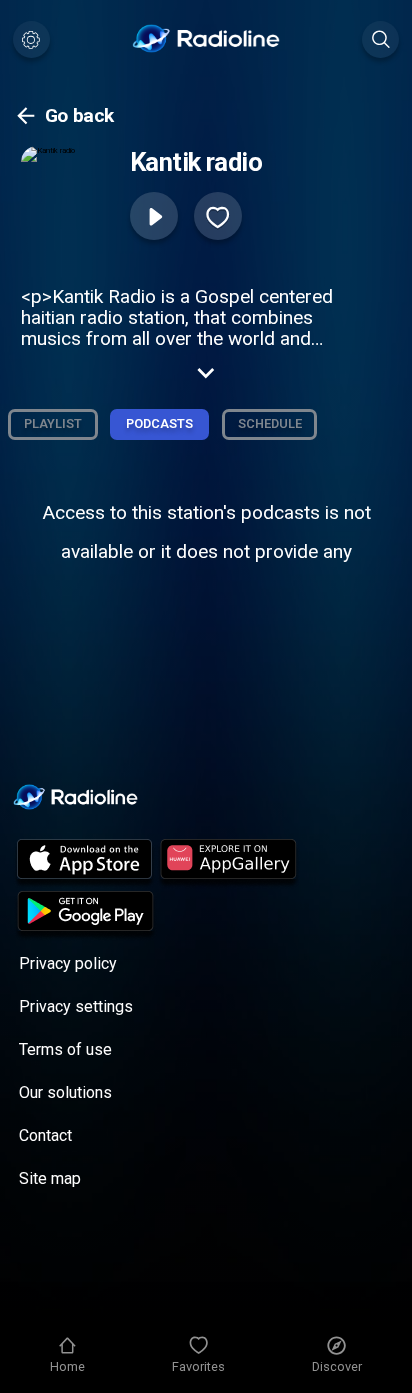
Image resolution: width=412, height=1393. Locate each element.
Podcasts (159, 423)
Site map (50, 1178)
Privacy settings (76, 1006)
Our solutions (65, 1092)
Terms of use (65, 1049)
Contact (45, 1135)
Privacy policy (68, 963)
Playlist (53, 423)
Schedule (270, 423)
